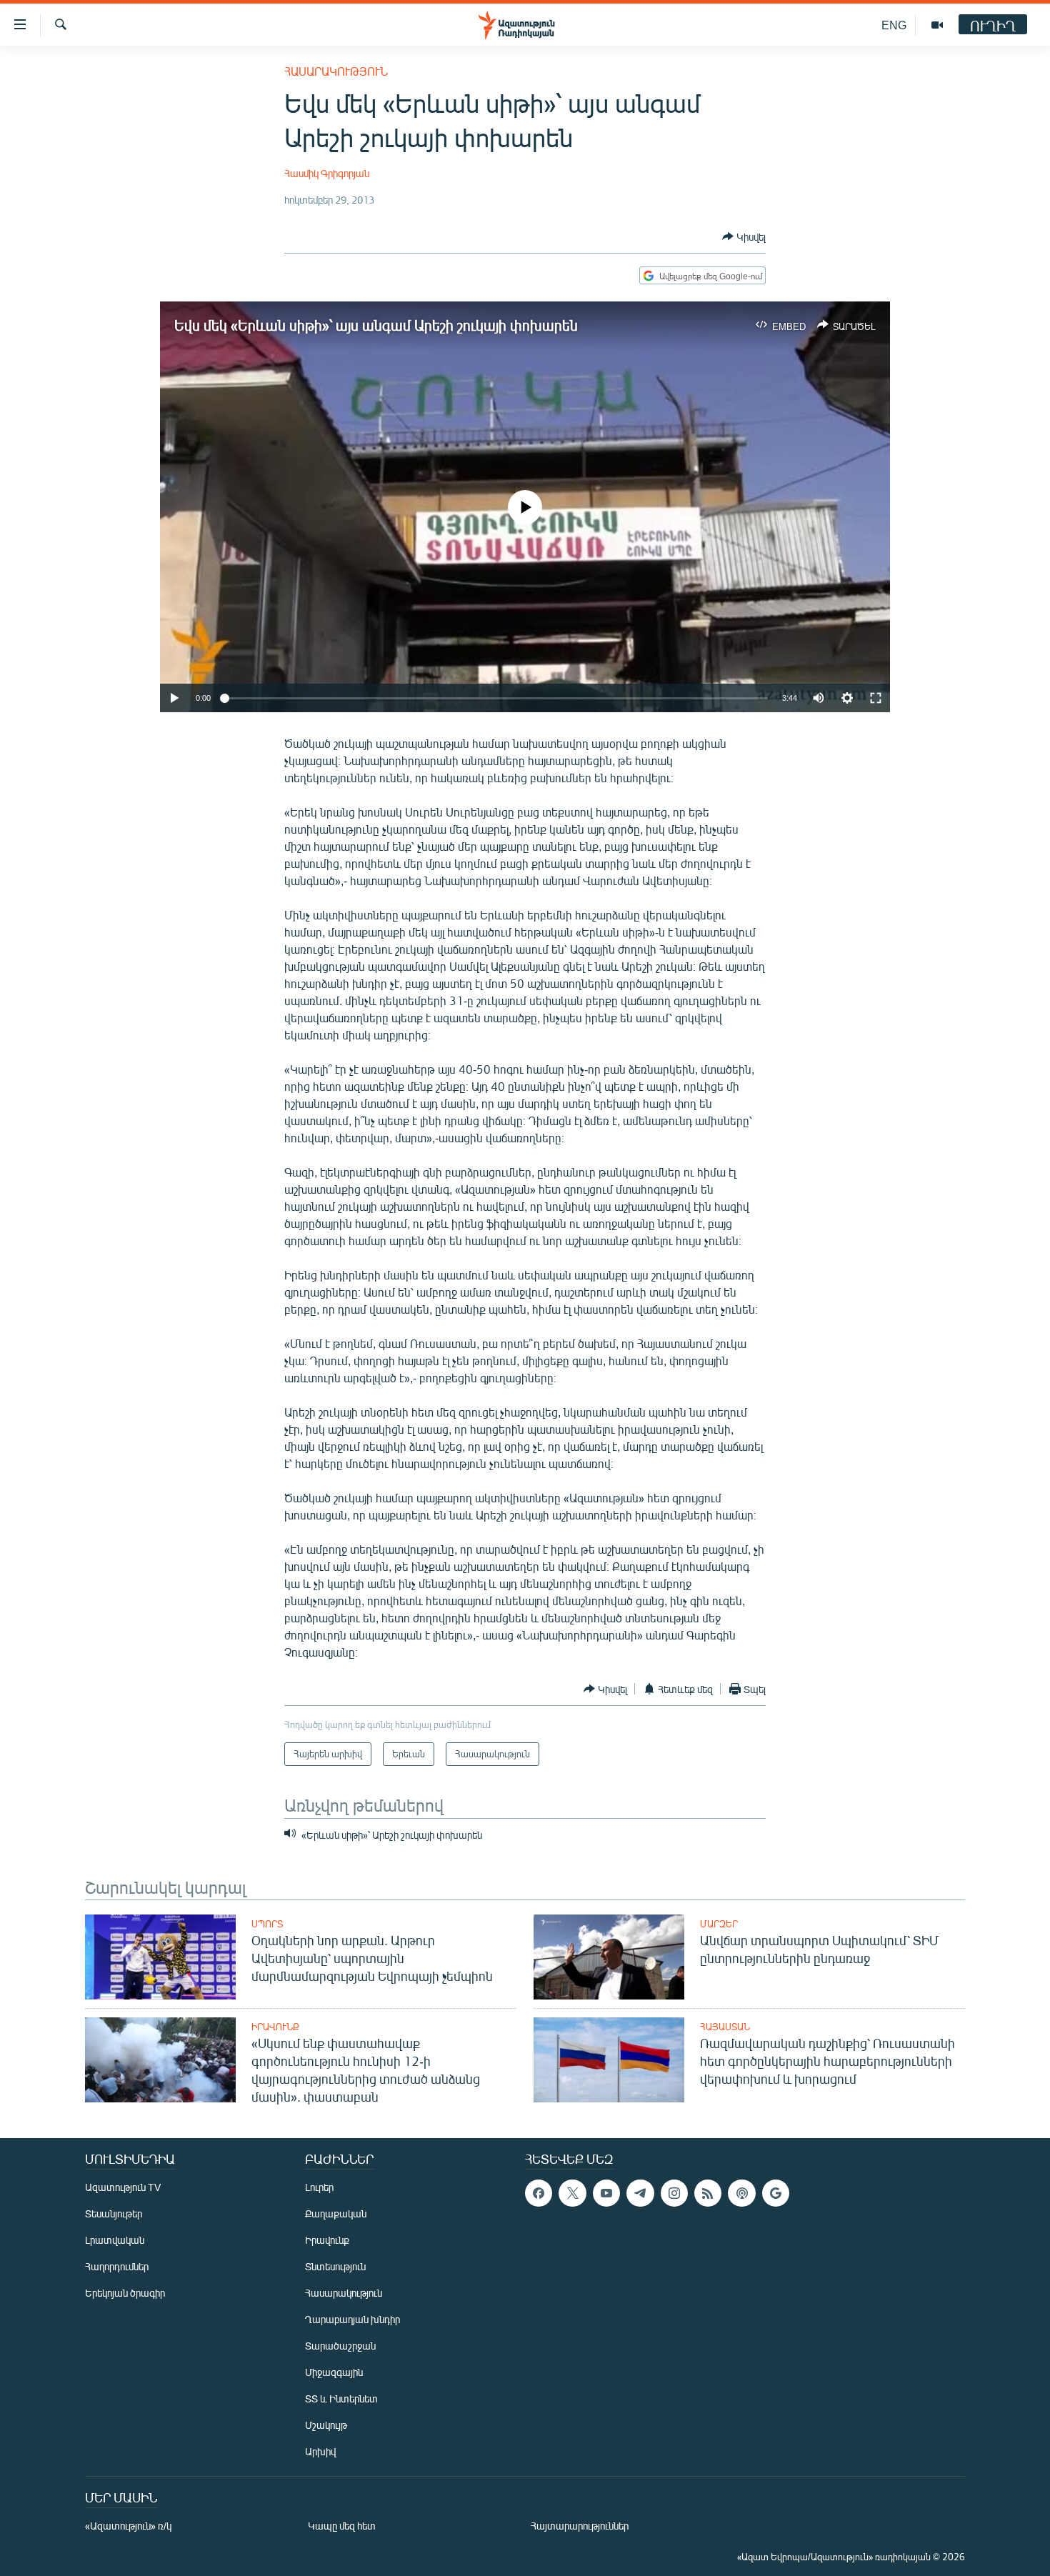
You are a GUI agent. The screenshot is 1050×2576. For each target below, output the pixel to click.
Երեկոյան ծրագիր (125, 2293)
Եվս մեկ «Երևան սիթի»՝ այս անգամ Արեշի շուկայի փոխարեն (376, 325)
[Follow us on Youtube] (606, 2193)
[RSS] (708, 2193)
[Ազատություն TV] (937, 25)
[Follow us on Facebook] (539, 2193)
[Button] (744, 236)
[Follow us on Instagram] (674, 2193)
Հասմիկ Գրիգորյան (327, 173)
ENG (894, 25)
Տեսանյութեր (114, 2213)
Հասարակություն (336, 71)
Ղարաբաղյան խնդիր (352, 2319)
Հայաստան (725, 2027)
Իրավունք (275, 2027)
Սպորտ (267, 1924)
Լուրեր (319, 2187)
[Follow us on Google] (776, 2193)
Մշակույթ (326, 2425)
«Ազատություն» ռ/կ (128, 2526)
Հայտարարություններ (580, 2526)
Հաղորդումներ (117, 2266)
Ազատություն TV (123, 2187)
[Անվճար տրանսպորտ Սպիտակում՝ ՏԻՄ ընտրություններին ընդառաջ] (609, 1957)
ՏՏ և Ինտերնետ (341, 2398)
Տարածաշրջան (340, 2346)
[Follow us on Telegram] (640, 2193)
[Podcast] (741, 2193)
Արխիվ (320, 2451)
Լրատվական (115, 2240)
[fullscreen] (876, 698)
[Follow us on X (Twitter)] (572, 2193)
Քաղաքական (336, 2213)
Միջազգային (334, 2372)
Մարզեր (719, 1924)
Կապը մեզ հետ (342, 2526)
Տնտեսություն (335, 2266)
